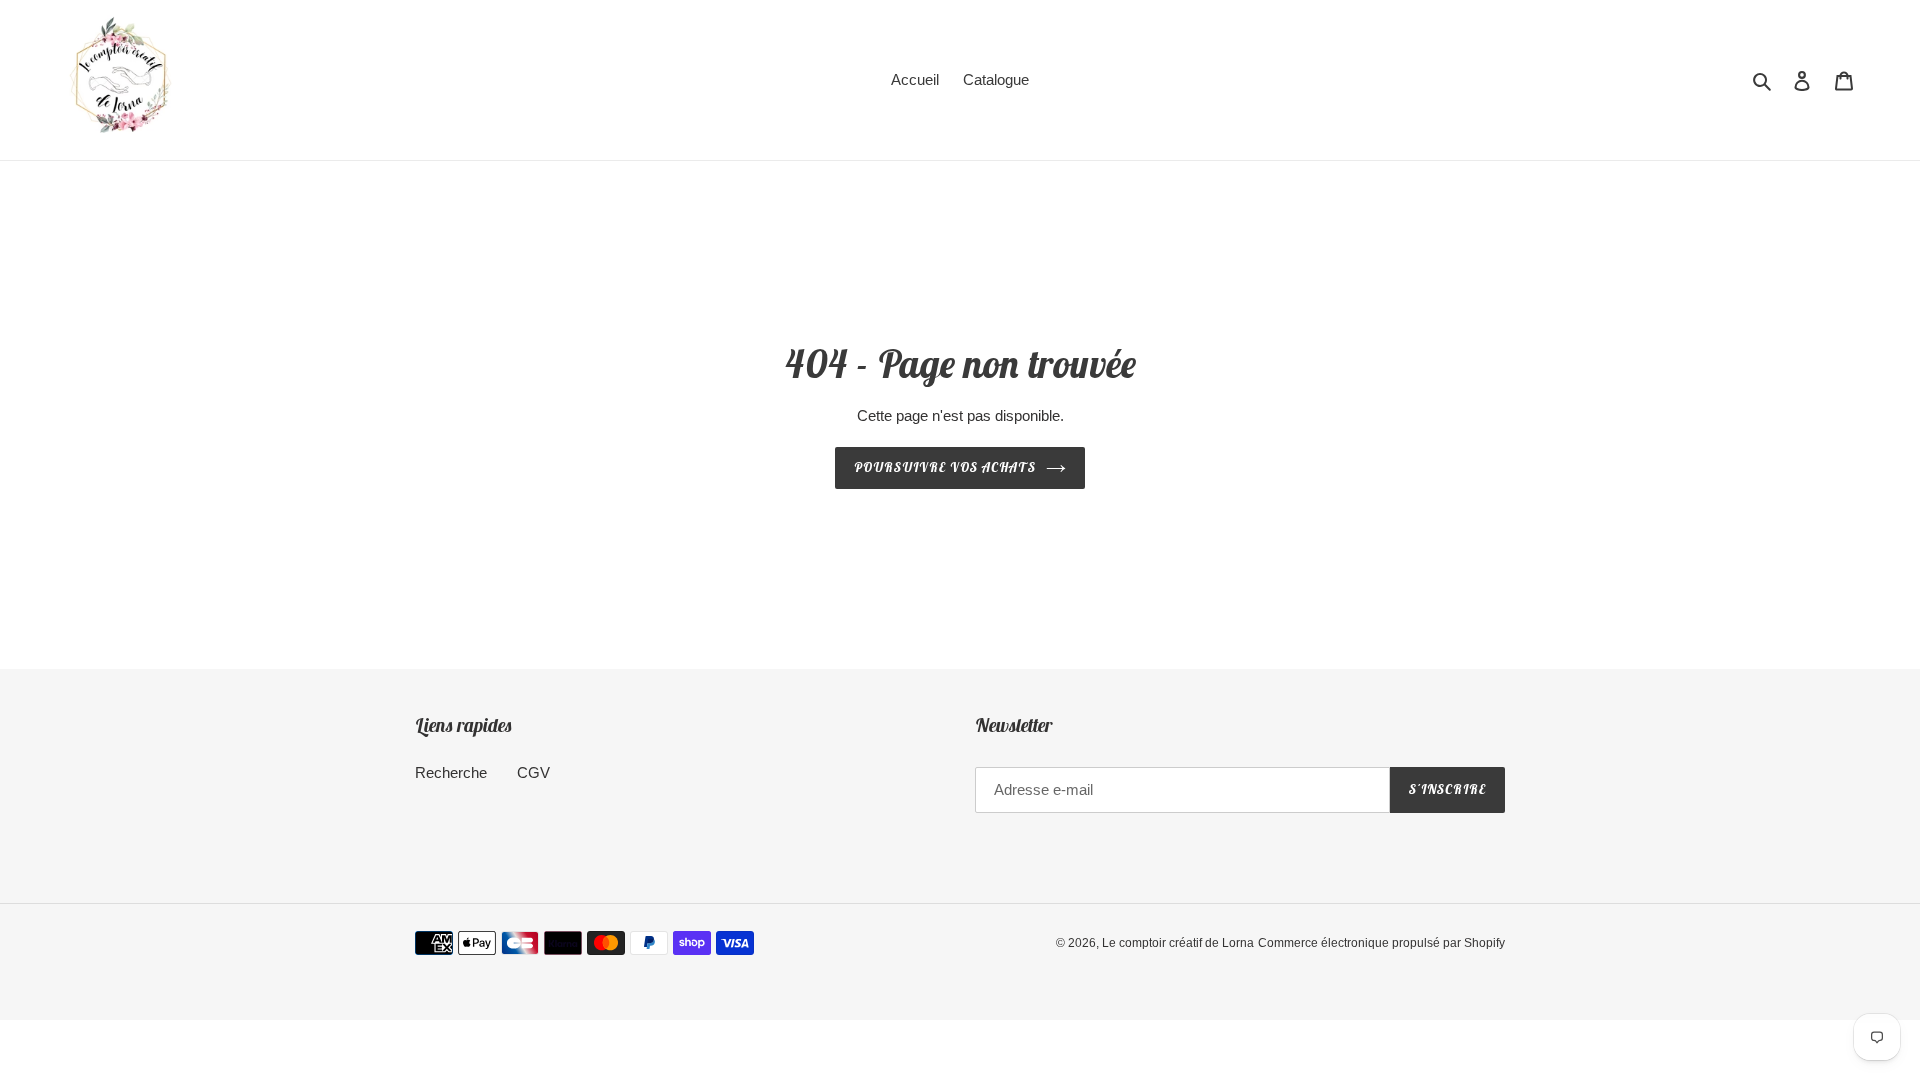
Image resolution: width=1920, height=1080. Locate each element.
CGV (533, 772)
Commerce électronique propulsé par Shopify (1381, 943)
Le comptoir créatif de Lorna (1178, 943)
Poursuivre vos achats (945, 467)
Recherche (451, 772)
